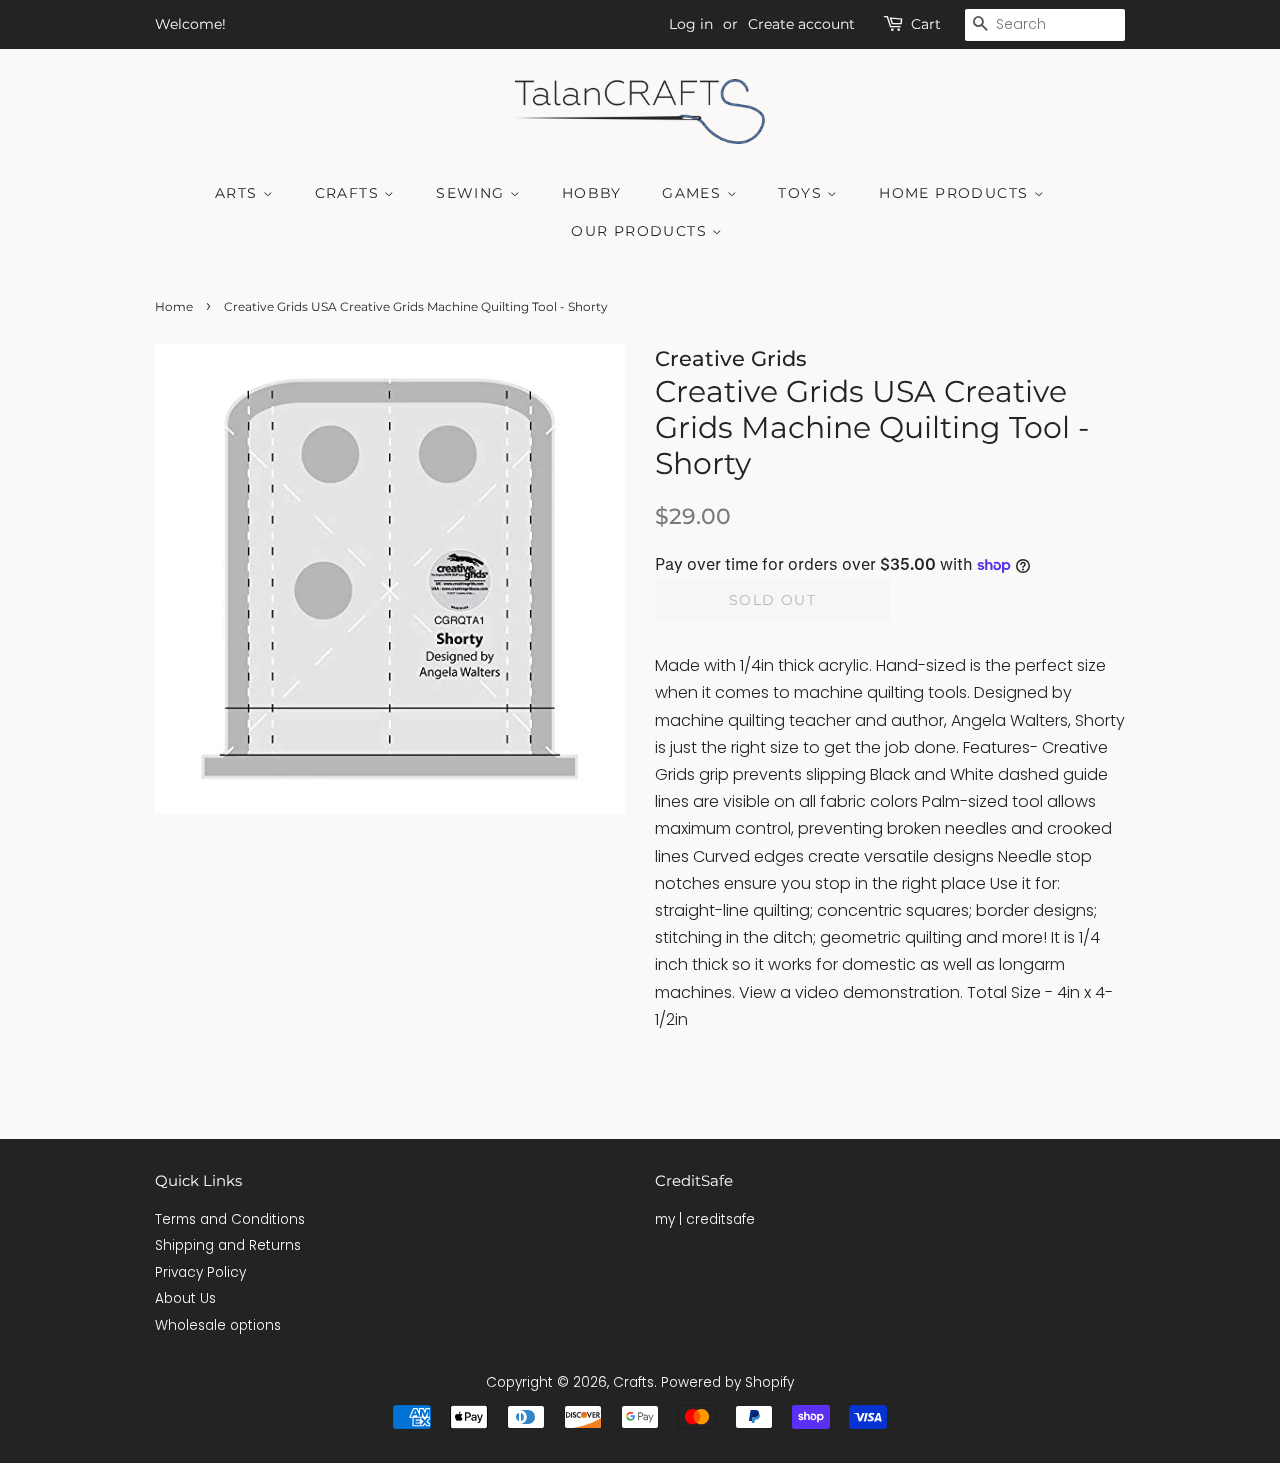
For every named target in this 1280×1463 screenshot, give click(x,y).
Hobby (592, 193)
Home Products (956, 193)
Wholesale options (218, 1325)
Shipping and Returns (228, 1245)
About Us (185, 1298)
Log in (691, 24)
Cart (926, 24)
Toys (802, 193)
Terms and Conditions (230, 1219)
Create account (801, 24)
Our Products (641, 231)
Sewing (473, 193)
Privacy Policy (200, 1272)
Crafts (350, 193)
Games (694, 193)
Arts (239, 193)
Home (174, 306)
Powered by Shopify (727, 1382)
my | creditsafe (705, 1219)
